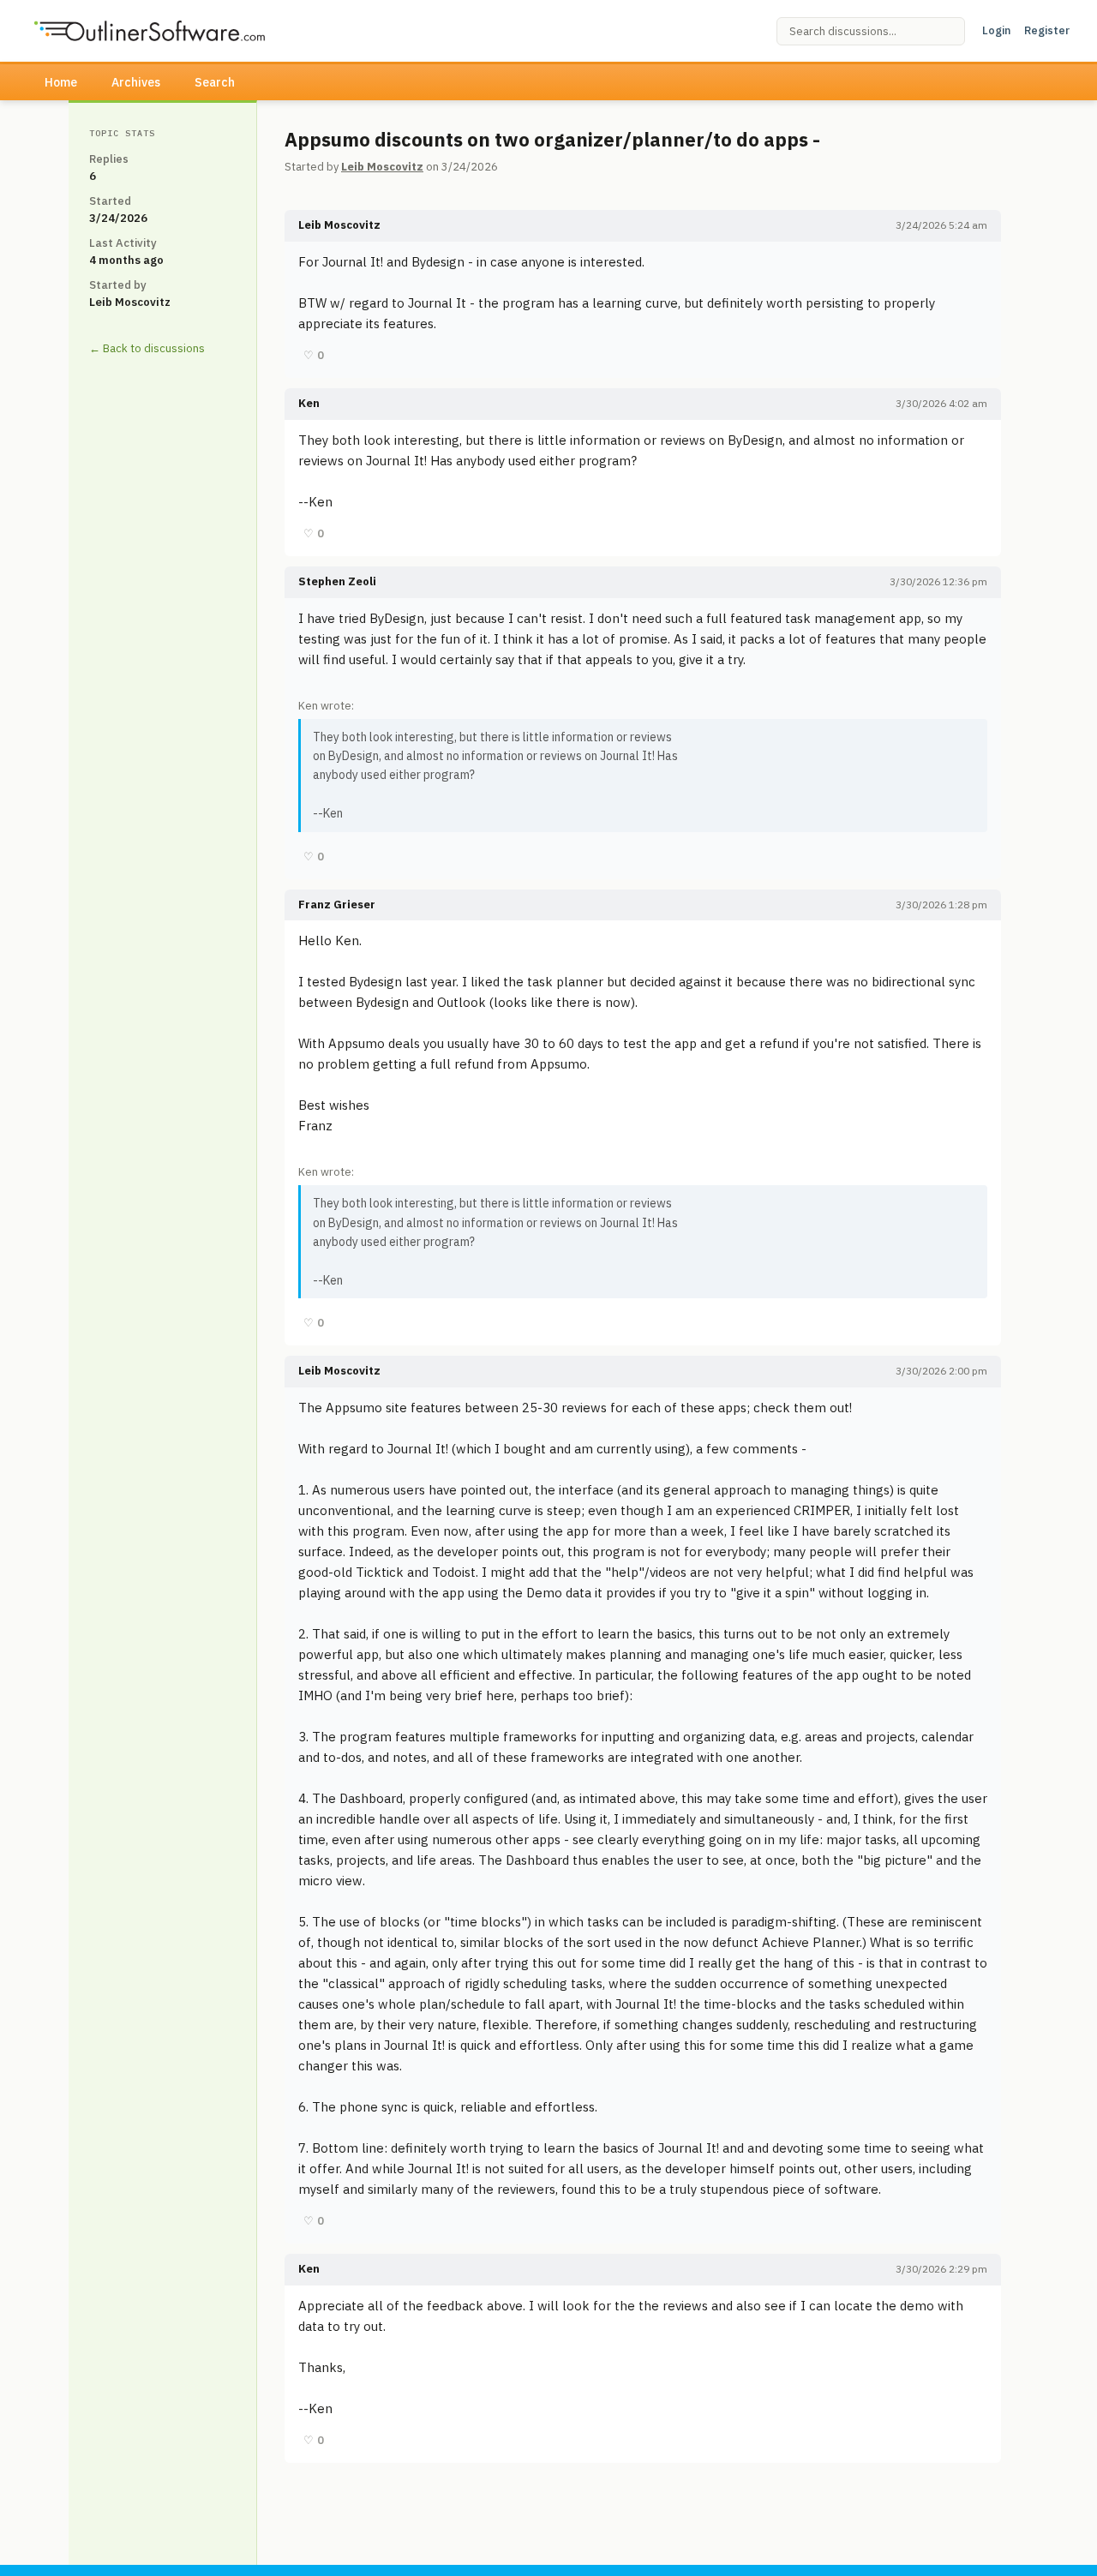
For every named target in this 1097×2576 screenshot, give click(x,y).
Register (1047, 30)
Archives (136, 82)
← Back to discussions (147, 348)
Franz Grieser (337, 905)
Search (215, 82)
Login (996, 30)
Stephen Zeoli (337, 581)
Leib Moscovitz (382, 167)
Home (61, 82)
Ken (309, 403)
